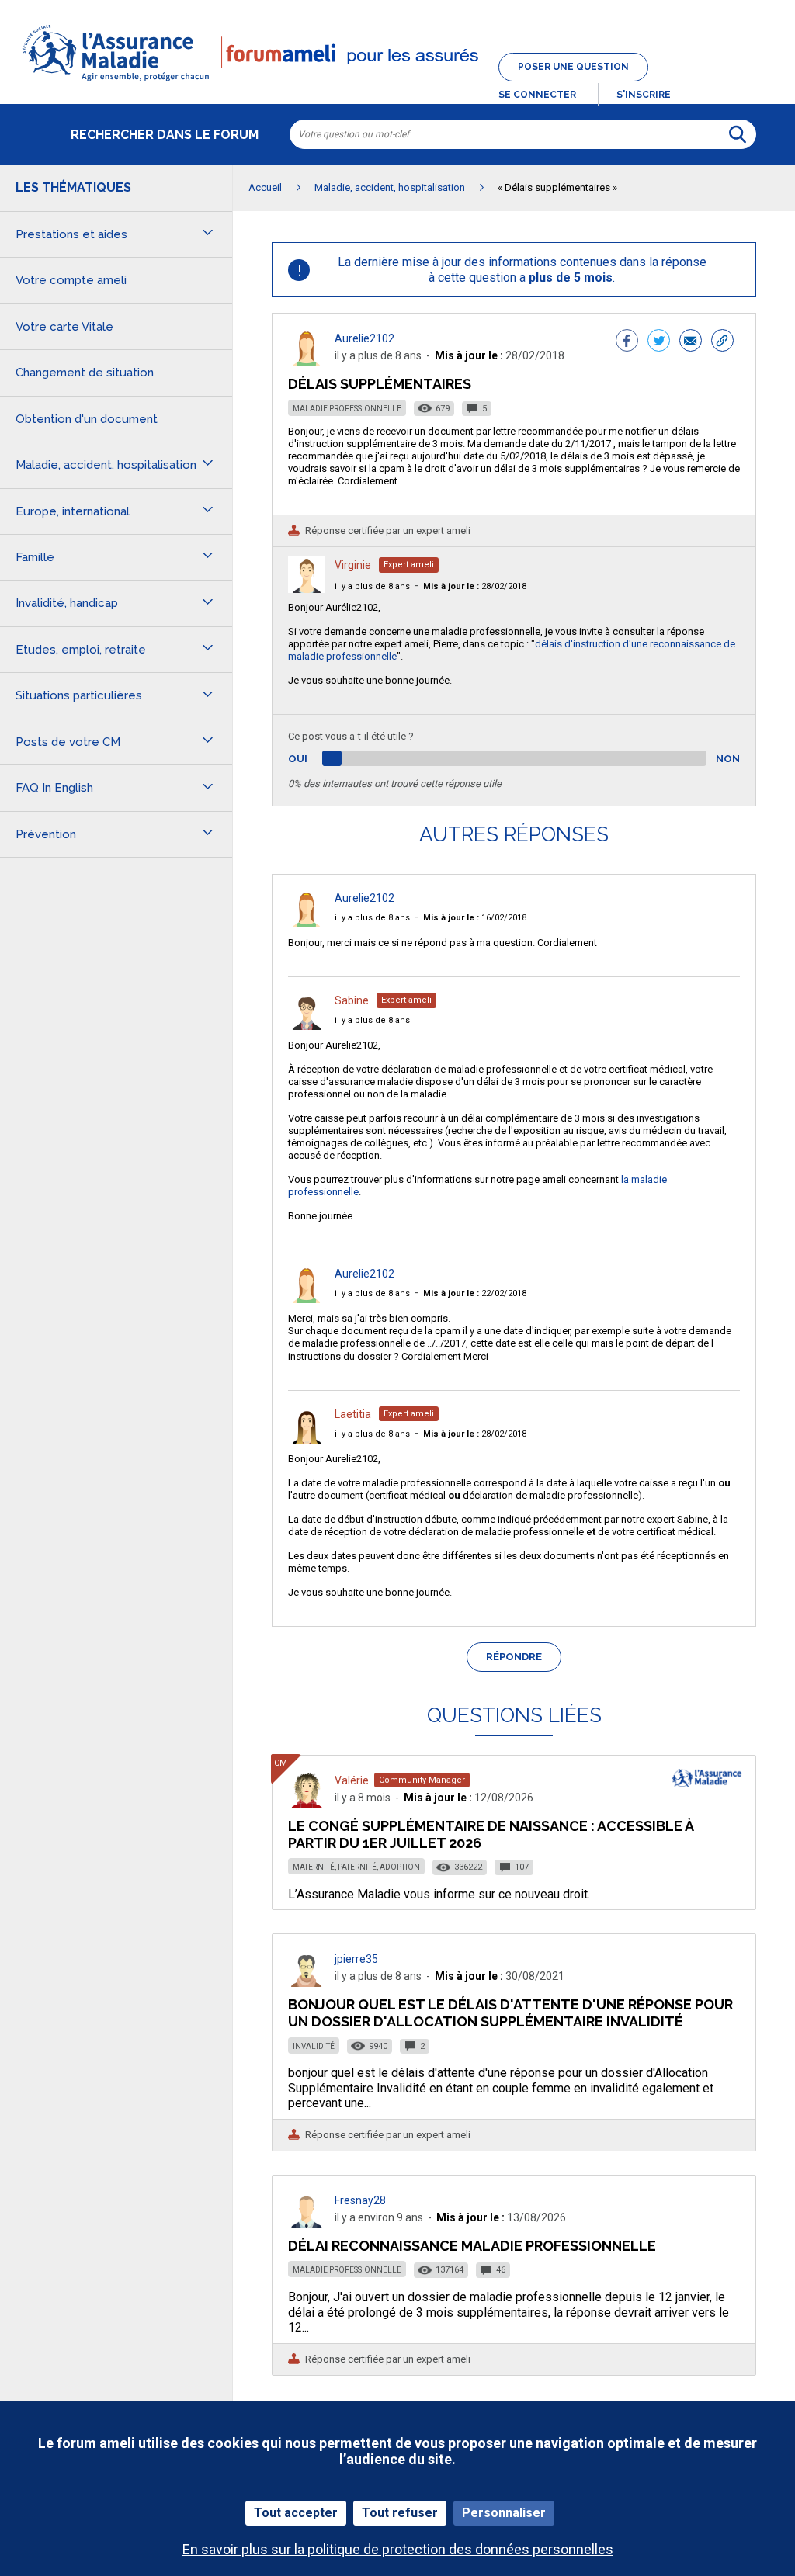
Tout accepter (296, 2513)
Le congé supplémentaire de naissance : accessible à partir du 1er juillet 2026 (491, 1834)
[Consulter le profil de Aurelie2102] (307, 362)
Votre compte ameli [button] (71, 280)
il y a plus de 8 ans (372, 586)
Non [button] (728, 759)
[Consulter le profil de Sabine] (307, 1026)
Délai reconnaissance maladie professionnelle (472, 2246)
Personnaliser (504, 2513)
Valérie (352, 1780)
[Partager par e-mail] (691, 342)
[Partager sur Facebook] (627, 342)
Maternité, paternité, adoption (356, 1867)
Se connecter (537, 95)
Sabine (352, 1000)
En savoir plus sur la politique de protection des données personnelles (398, 2549)
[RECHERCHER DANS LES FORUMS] (738, 134)
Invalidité (314, 2046)
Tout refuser (400, 2513)
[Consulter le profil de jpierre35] (307, 1983)
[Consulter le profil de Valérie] (307, 1804)
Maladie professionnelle (347, 409)
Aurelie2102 (365, 338)
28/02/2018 (475, 586)
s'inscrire (644, 95)
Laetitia (353, 1414)
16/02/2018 (475, 918)
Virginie (353, 565)
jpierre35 (356, 1959)
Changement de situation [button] (85, 373)
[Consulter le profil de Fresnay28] (307, 2224)
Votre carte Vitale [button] (64, 327)
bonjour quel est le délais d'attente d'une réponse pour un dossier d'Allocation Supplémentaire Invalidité (510, 2013)
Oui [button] (316, 759)
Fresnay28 (360, 2200)
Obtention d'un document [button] (87, 419)
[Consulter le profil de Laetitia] (307, 1439)
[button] (397, 82)
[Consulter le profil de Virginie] (307, 589)
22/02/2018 (475, 1293)
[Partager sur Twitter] (659, 342)
